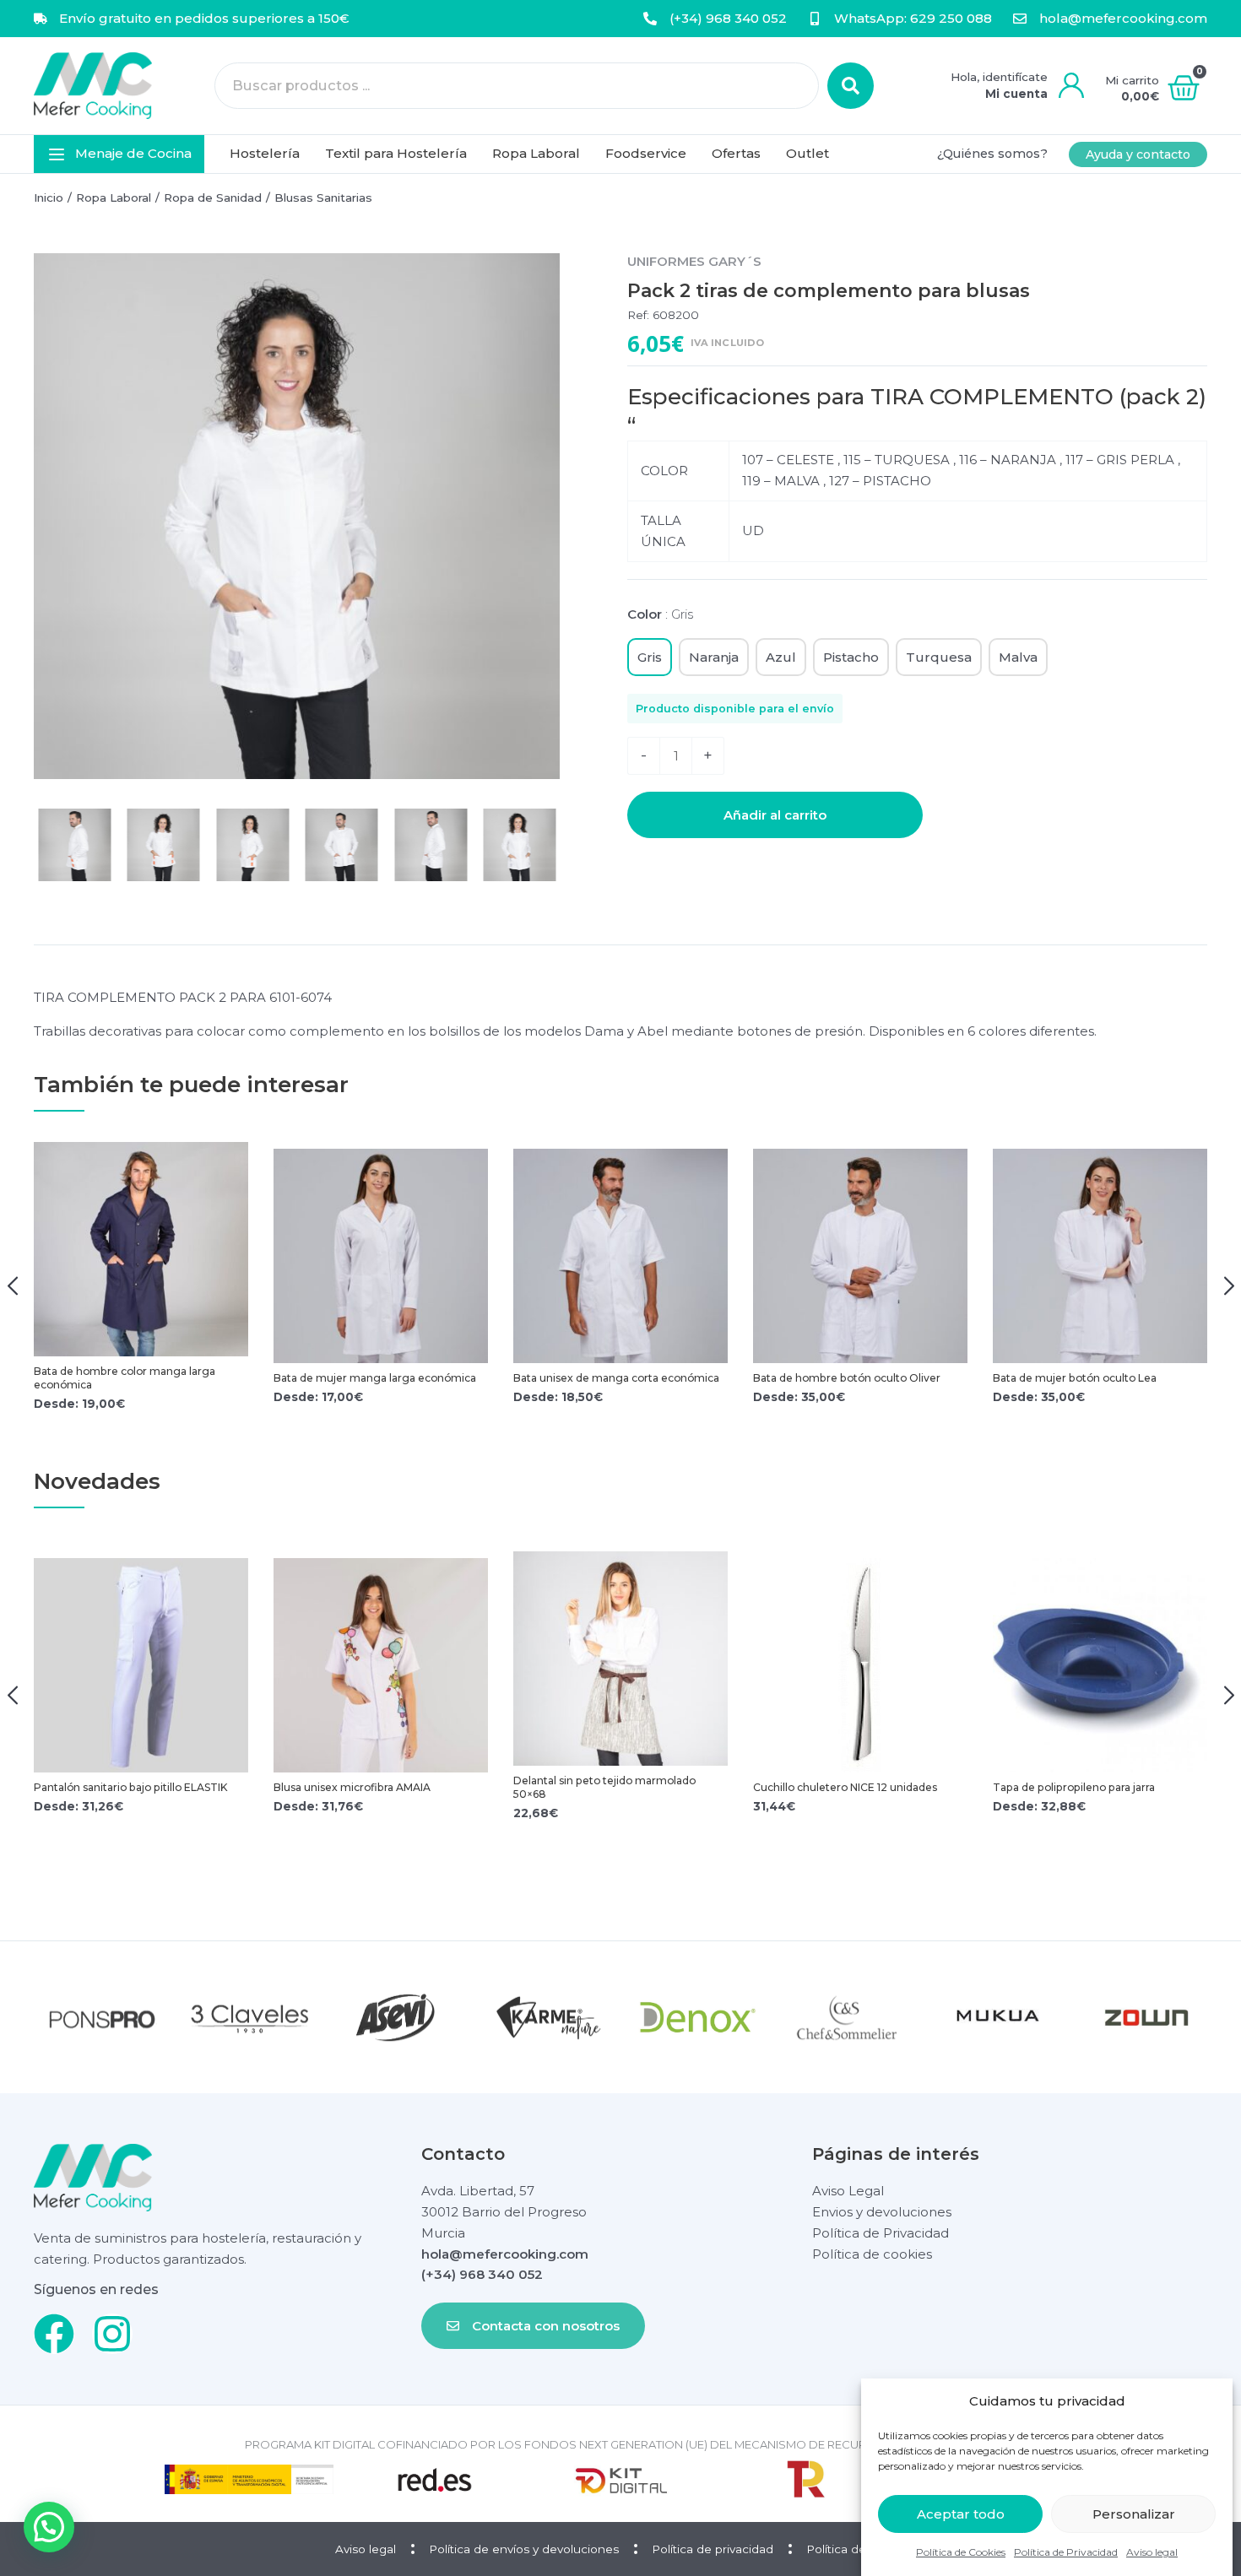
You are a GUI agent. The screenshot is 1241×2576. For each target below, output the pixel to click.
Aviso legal (1152, 2552)
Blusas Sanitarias (323, 198)
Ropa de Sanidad (213, 198)
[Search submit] (851, 86)
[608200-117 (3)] (297, 516)
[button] (119, 154)
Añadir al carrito (775, 815)
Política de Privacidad (1066, 2552)
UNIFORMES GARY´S (694, 261)
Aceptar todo (961, 2514)
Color (660, 614)
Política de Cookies (961, 2552)
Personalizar (1134, 2514)
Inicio (49, 198)
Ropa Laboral (114, 198)
